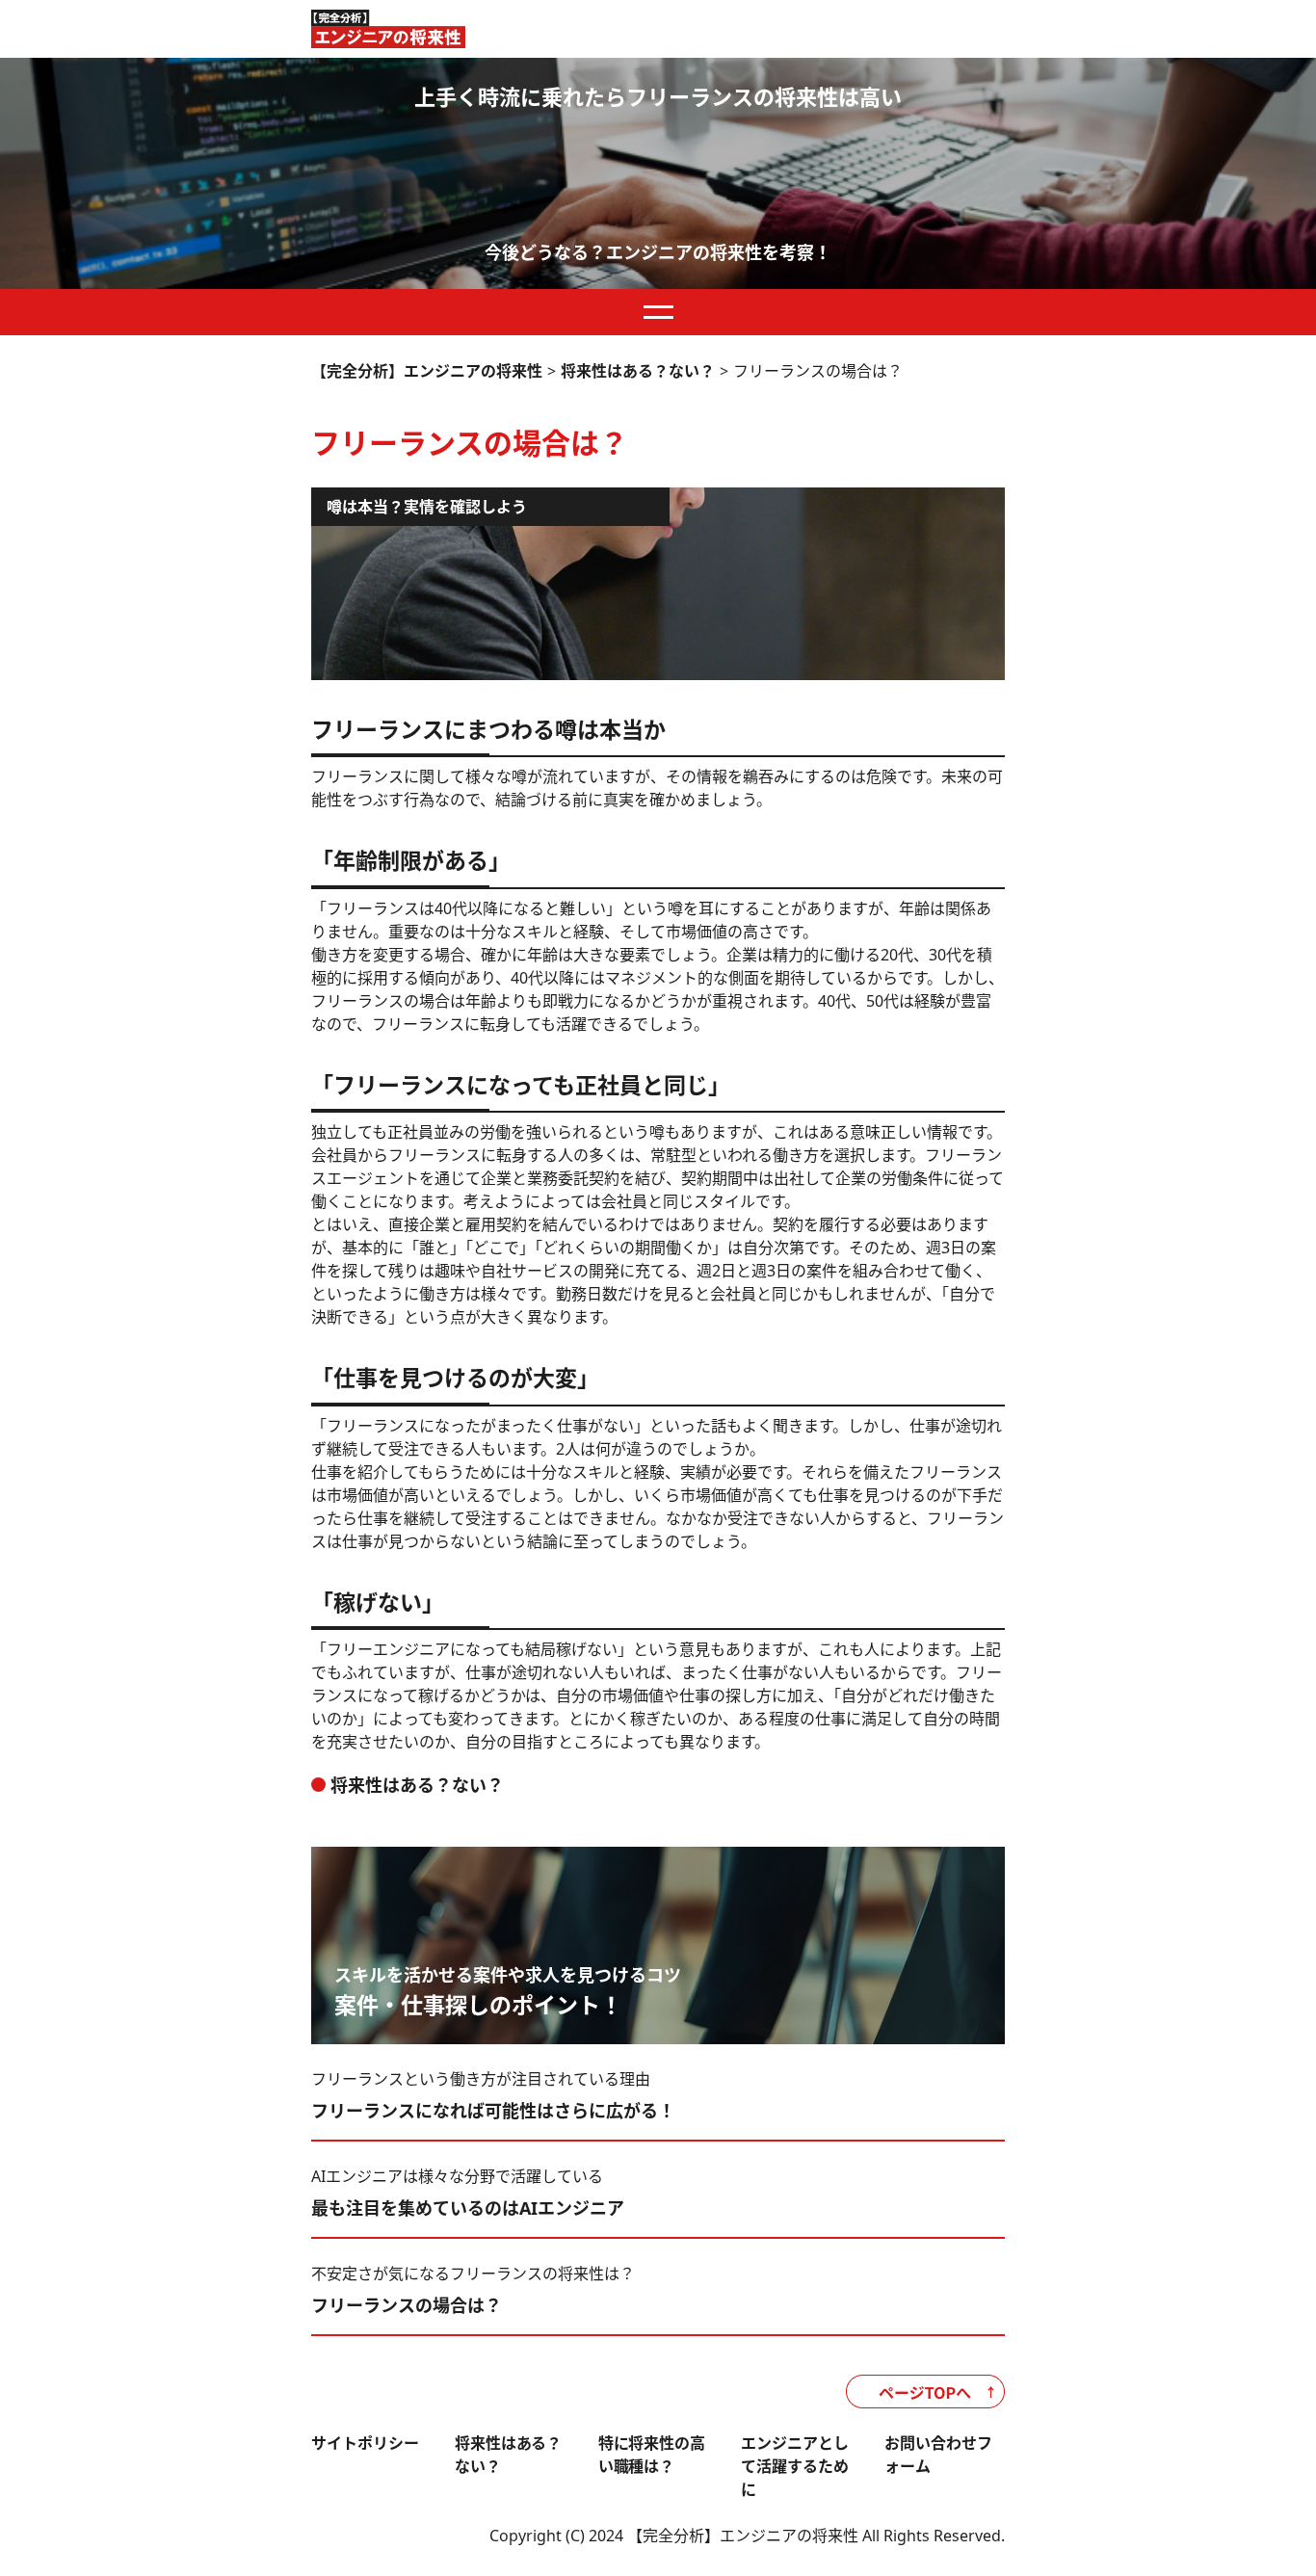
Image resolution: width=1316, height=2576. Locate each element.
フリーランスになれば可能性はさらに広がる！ (493, 2111)
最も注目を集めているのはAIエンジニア (468, 2208)
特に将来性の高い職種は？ (652, 2455)
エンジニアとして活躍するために (795, 2466)
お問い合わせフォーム (938, 2455)
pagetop (925, 2392)
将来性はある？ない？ (417, 1785)
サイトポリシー (365, 2443)
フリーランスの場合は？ (407, 2305)
